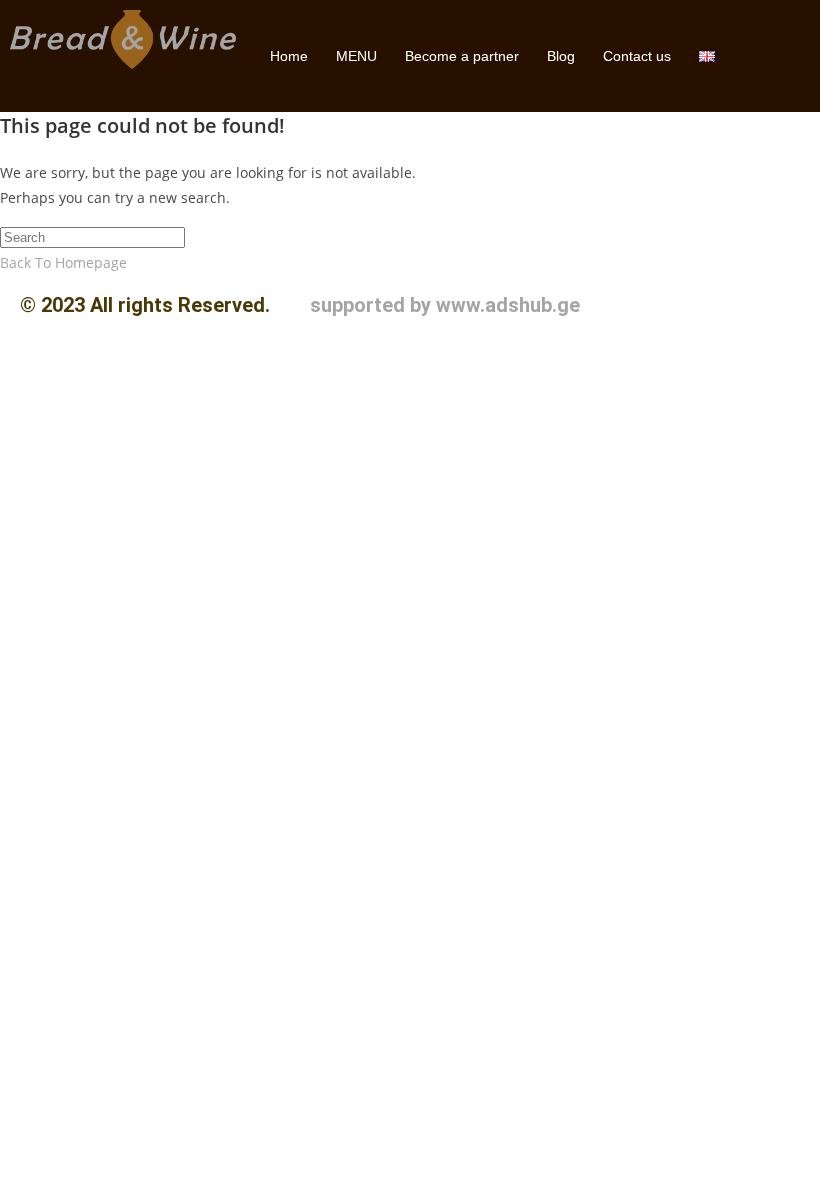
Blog (561, 56)
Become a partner (462, 56)
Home (289, 56)
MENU (356, 56)
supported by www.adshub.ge (445, 305)
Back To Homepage (63, 262)
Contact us (637, 56)
